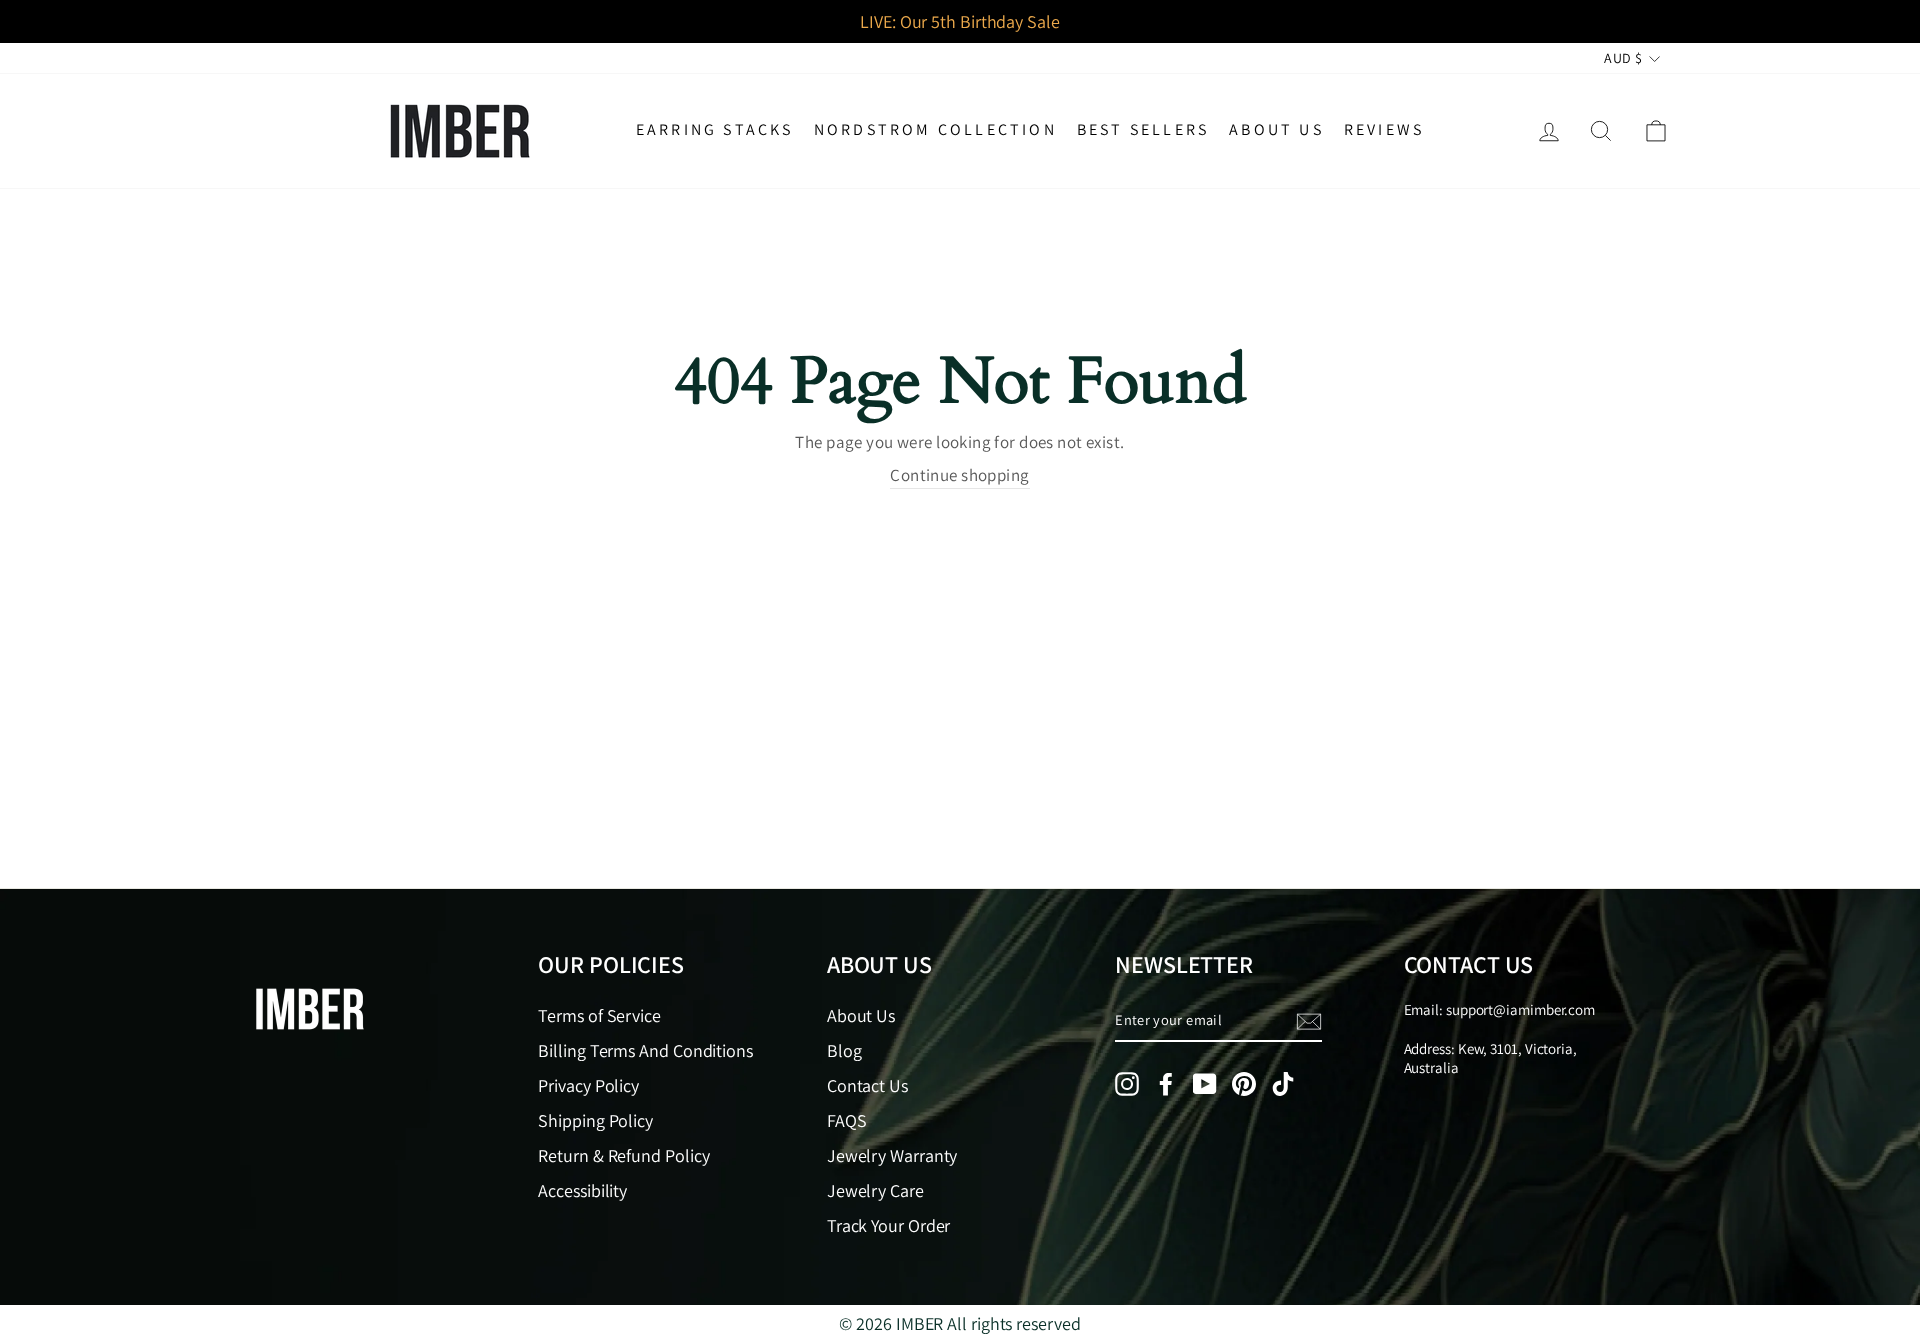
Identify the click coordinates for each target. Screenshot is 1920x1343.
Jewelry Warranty (892, 1155)
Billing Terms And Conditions (645, 1050)
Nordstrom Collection (935, 129)
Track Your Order (889, 1225)
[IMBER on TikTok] (1283, 1084)
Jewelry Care (875, 1190)
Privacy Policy (588, 1085)
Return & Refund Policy (623, 1155)
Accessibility (582, 1190)
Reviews (1384, 129)
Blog (844, 1050)
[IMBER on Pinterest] (1244, 1084)
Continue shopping (959, 475)
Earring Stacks (715, 129)
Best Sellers (1143, 129)
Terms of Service (599, 1015)
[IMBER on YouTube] (1205, 1084)
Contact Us (867, 1085)
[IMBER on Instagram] (1127, 1084)
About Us (1276, 129)
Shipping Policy (595, 1120)
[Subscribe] (1309, 1021)
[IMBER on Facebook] (1166, 1084)
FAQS (847, 1120)
